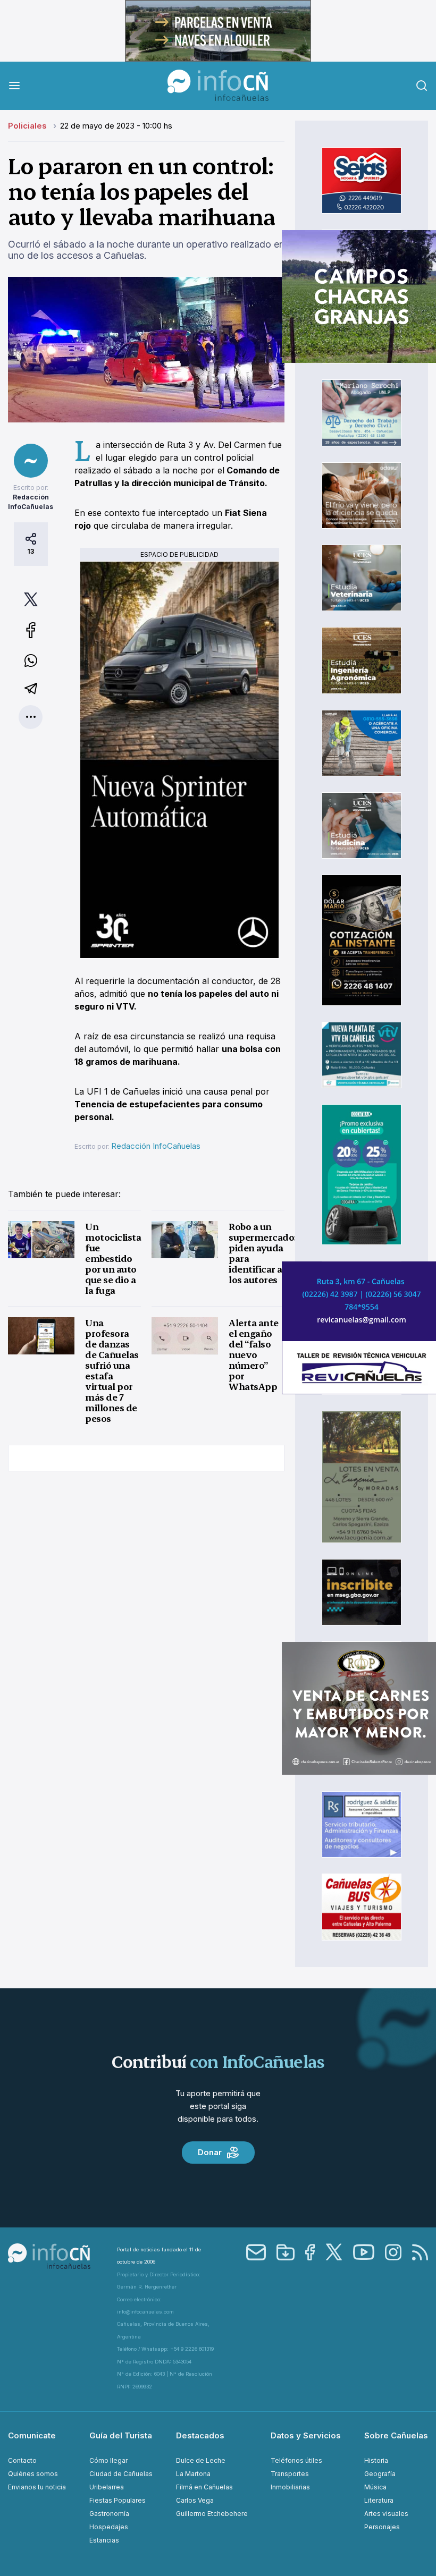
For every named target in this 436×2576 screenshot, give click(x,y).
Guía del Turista (121, 2435)
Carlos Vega (195, 2500)
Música (375, 2487)
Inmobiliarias (290, 2487)
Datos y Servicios (306, 2435)
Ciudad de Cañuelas (121, 2474)
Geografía (380, 2474)
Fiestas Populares (118, 2500)
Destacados (200, 2435)
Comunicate (32, 2435)
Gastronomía (109, 2514)
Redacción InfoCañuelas (156, 1146)
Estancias (104, 2540)
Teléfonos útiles (296, 2460)
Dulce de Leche (201, 2460)
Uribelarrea (107, 2487)
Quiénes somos (33, 2474)
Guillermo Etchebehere (212, 2514)
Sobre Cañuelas (396, 2435)
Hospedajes (109, 2527)
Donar (210, 2152)
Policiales (28, 126)
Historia (376, 2460)
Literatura (379, 2500)
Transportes (290, 2474)
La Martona (193, 2474)
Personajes (382, 2527)
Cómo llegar (108, 2460)
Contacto (22, 2460)
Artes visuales (386, 2514)
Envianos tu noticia (37, 2487)
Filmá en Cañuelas (204, 2487)
